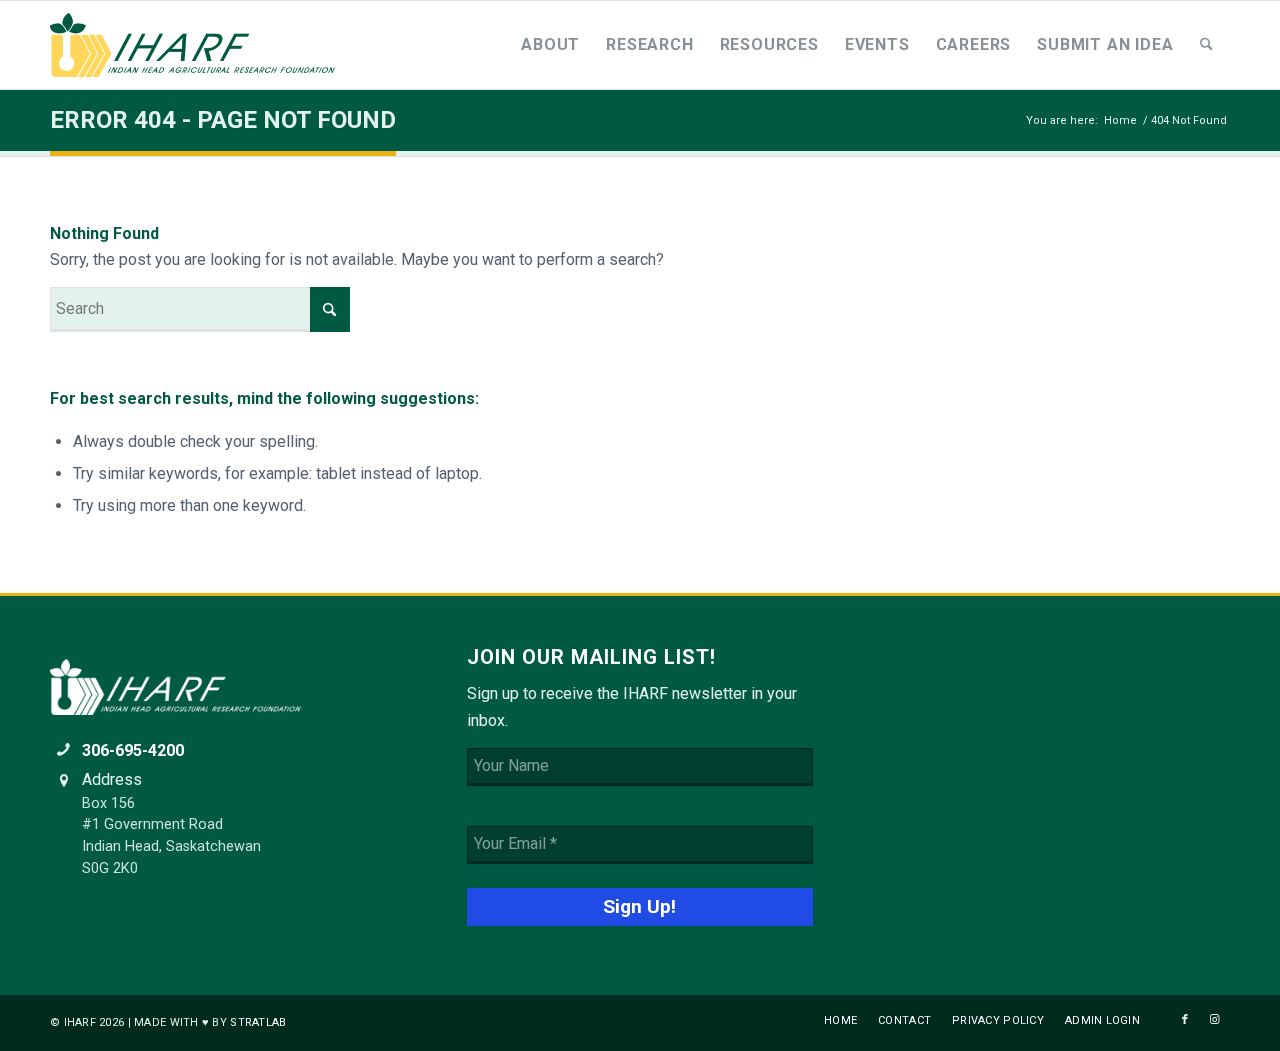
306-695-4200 (133, 750)
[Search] (1206, 45)
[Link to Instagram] (1215, 1020)
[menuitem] (550, 45)
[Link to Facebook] (1185, 1020)
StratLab (258, 1022)
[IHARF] (200, 45)
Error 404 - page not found (223, 120)
